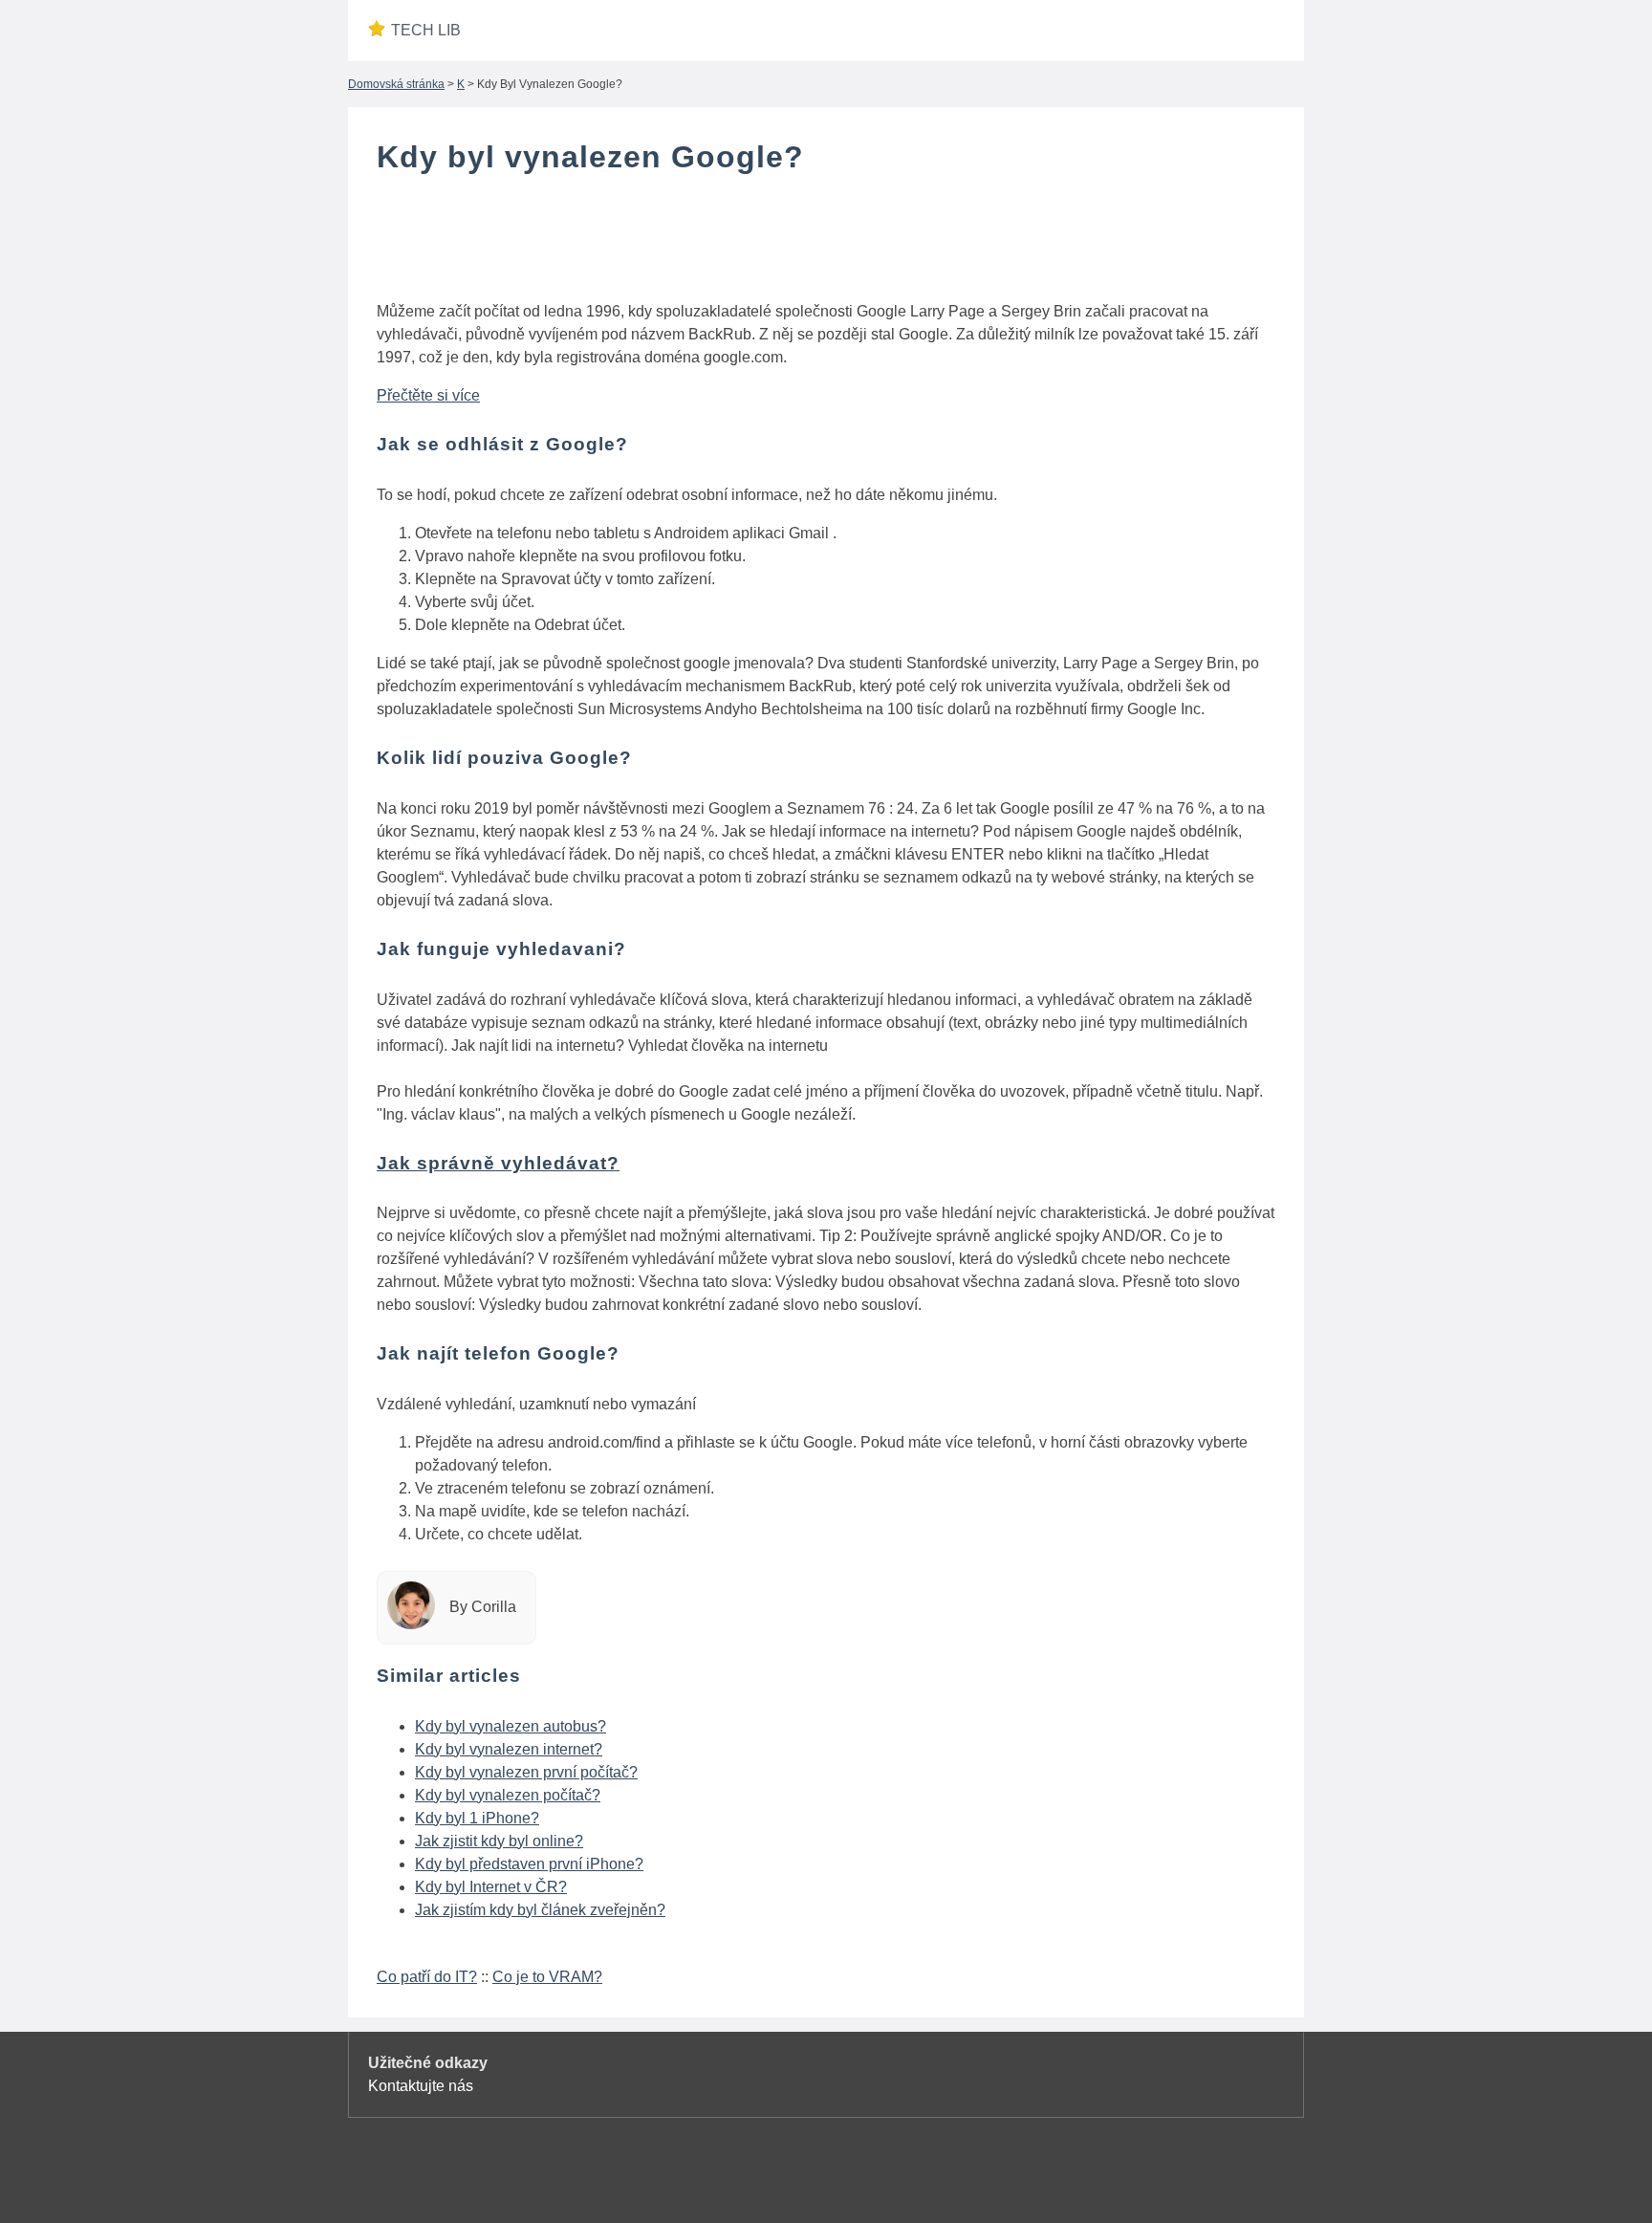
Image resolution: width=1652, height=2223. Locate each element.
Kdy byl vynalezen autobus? (511, 1726)
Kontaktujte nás (421, 2086)
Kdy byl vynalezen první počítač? (526, 1772)
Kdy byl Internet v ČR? (491, 1887)
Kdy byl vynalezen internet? (509, 1749)
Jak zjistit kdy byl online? (499, 1841)
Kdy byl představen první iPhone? (529, 1864)
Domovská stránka (396, 84)
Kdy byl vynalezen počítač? (508, 1795)
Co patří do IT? (427, 1977)
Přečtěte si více (428, 395)
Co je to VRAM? (547, 1977)
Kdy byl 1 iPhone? (477, 1818)
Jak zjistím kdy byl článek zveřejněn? (540, 1910)
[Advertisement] (826, 242)
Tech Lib (426, 30)
